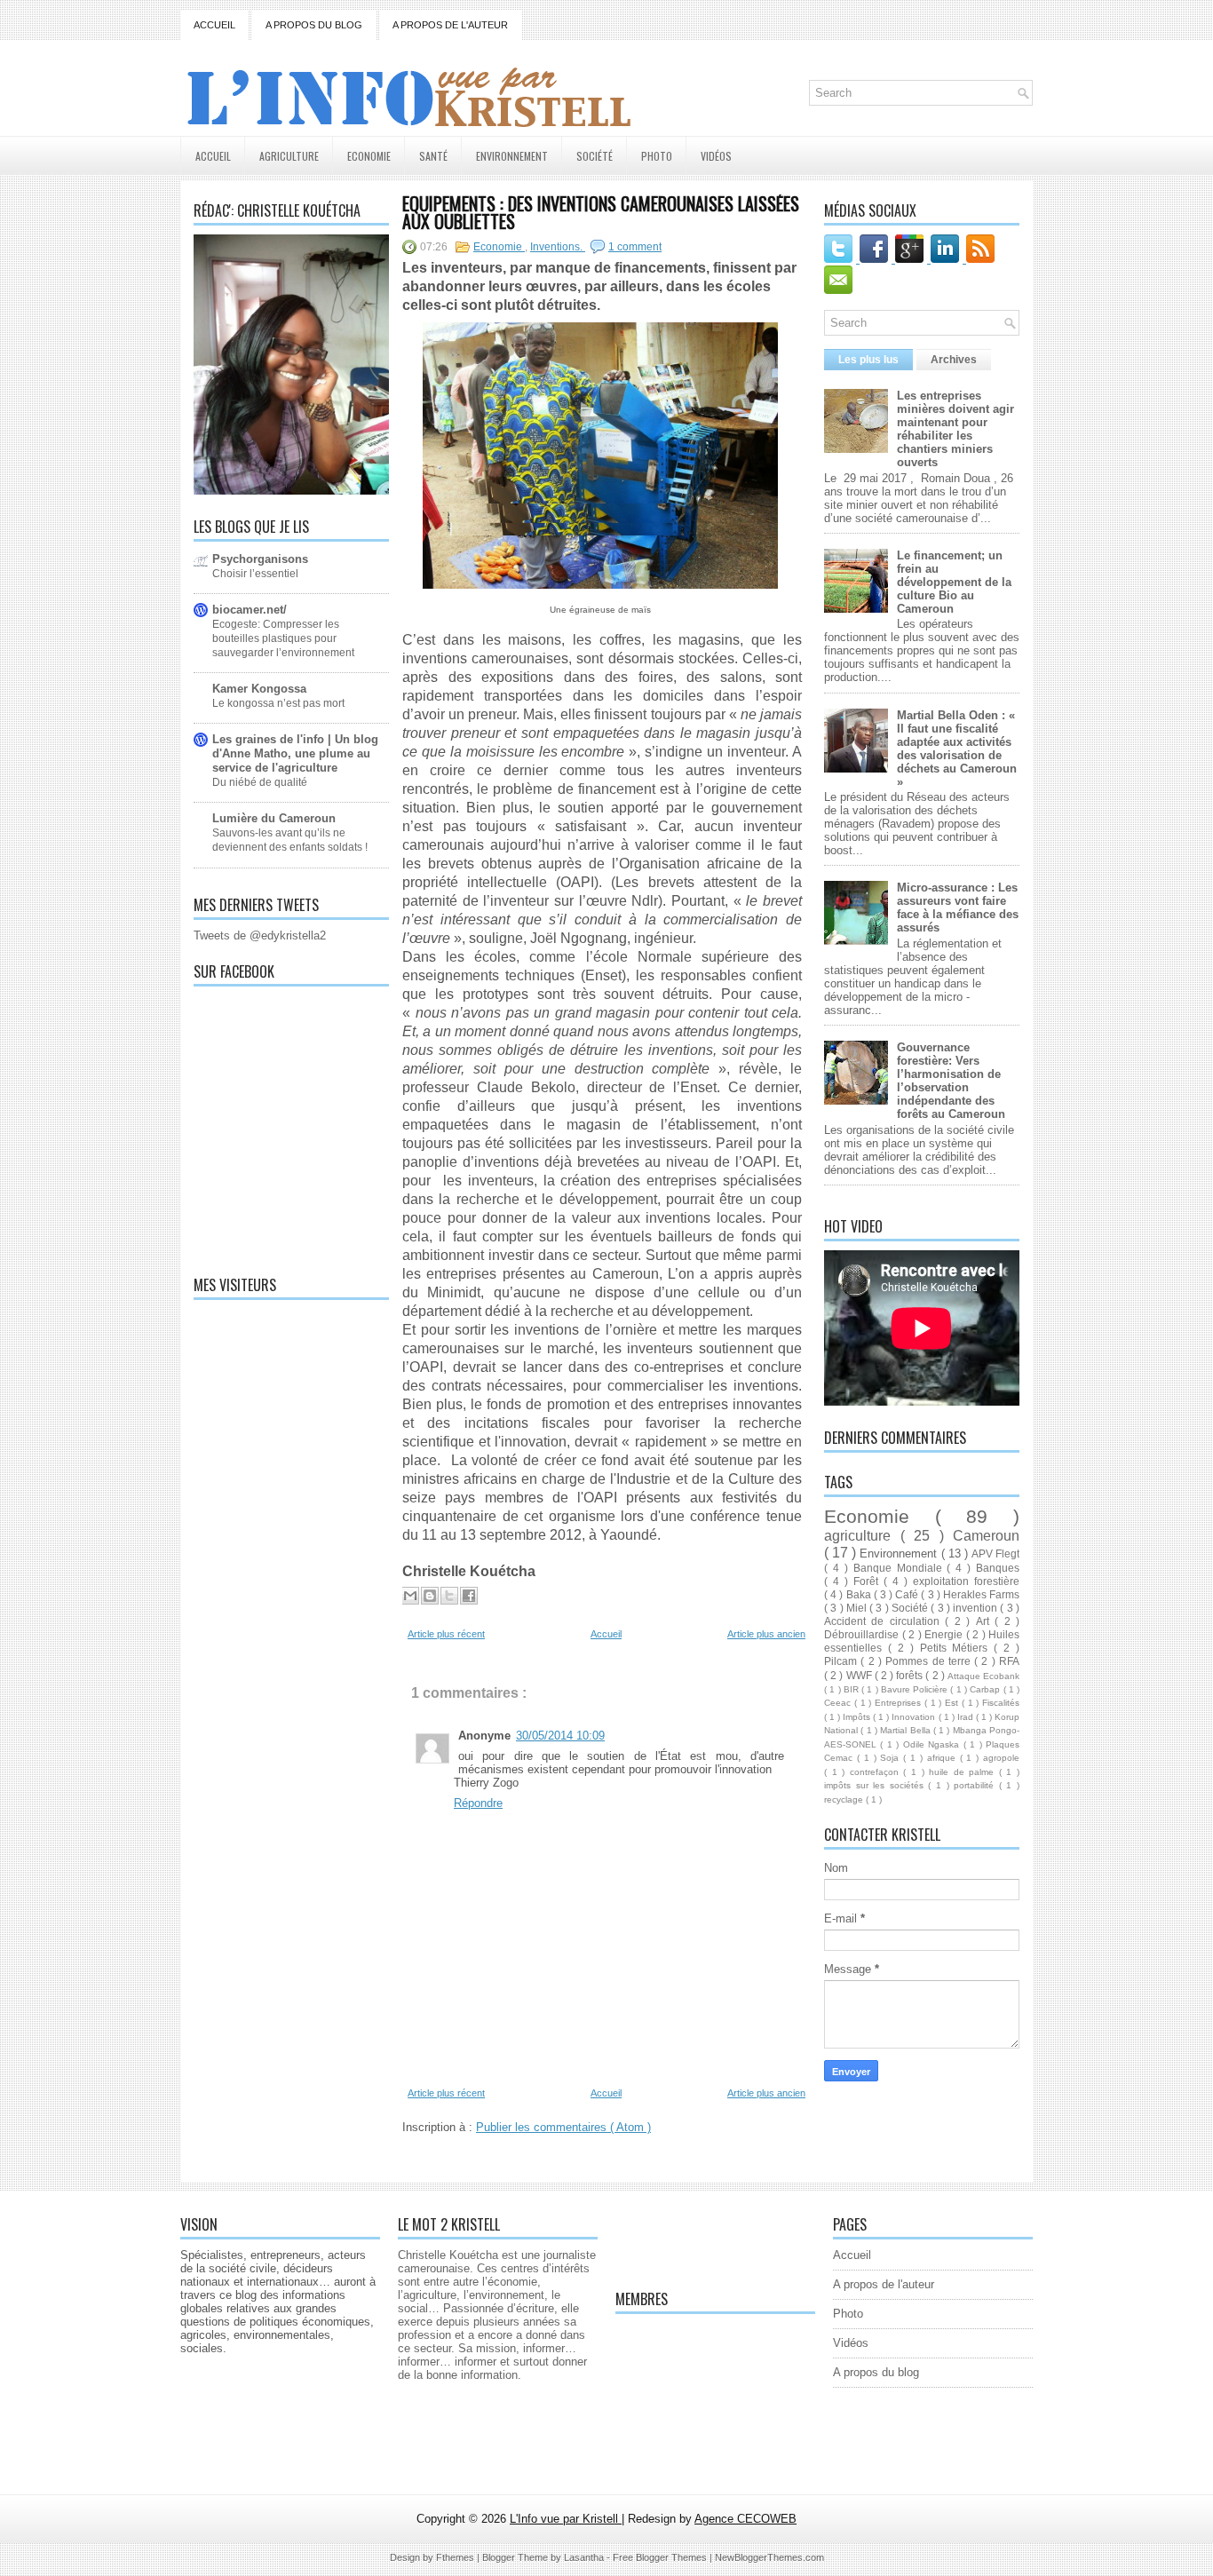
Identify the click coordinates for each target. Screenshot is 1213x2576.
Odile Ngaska (933, 1744)
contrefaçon (877, 1772)
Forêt (868, 1581)
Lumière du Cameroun (274, 818)
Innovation (915, 1717)
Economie (369, 156)
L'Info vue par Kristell (566, 2519)
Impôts (858, 1717)
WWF (860, 1675)
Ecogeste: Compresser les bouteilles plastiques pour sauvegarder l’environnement (283, 638)
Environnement (512, 156)
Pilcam (842, 1661)
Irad (967, 1717)
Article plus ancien (766, 1634)
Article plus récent (446, 1634)
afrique (943, 1758)
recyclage (845, 1799)
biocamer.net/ (250, 610)
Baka (860, 1594)
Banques (998, 1568)
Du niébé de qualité (260, 782)
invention (976, 1608)
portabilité (976, 1785)
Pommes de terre (930, 1661)
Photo (657, 156)
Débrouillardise (863, 1634)
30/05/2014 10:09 (560, 1736)
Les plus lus (868, 360)
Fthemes (456, 2557)
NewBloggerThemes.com (769, 2557)
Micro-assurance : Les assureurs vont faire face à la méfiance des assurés (958, 908)
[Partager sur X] (449, 1596)
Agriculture (289, 156)
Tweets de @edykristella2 (260, 935)
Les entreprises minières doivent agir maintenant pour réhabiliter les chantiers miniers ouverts (955, 429)
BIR (852, 1689)
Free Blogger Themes (661, 2557)
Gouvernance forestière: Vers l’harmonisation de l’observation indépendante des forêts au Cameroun (951, 1081)
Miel (858, 1608)
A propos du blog (314, 25)
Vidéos (716, 156)
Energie (945, 1634)
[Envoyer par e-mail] (410, 1596)
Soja (892, 1758)
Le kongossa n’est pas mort (278, 703)
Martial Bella (907, 1730)
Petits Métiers (957, 1648)
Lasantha (585, 2557)
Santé (433, 156)
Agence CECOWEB (745, 2519)
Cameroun (986, 1536)
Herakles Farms (981, 1594)
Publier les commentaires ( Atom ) (563, 2127)
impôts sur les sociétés (876, 1785)
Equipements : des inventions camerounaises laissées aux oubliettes (601, 212)
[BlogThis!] (430, 1596)
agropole (1001, 1758)
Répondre (478, 1803)
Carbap (986, 1689)
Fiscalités (1001, 1703)
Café (908, 1594)
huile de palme (964, 1772)
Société (595, 156)
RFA (1009, 1661)
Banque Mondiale (900, 1568)
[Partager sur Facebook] (469, 1596)
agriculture (862, 1536)
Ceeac (839, 1703)
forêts (911, 1675)
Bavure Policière (916, 1689)
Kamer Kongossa (259, 689)
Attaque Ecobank (983, 1676)
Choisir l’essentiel (255, 574)
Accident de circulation (884, 1621)
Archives (954, 360)
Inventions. (558, 247)
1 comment (635, 247)
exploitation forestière (966, 1581)
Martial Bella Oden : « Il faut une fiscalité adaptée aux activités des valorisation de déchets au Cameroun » (957, 749)
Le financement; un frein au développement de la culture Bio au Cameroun (954, 582)
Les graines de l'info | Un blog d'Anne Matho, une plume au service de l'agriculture (295, 753)
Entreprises (900, 1703)
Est (953, 1703)
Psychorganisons (260, 559)
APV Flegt (995, 1554)
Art (985, 1621)
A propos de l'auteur (450, 25)
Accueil (214, 25)
